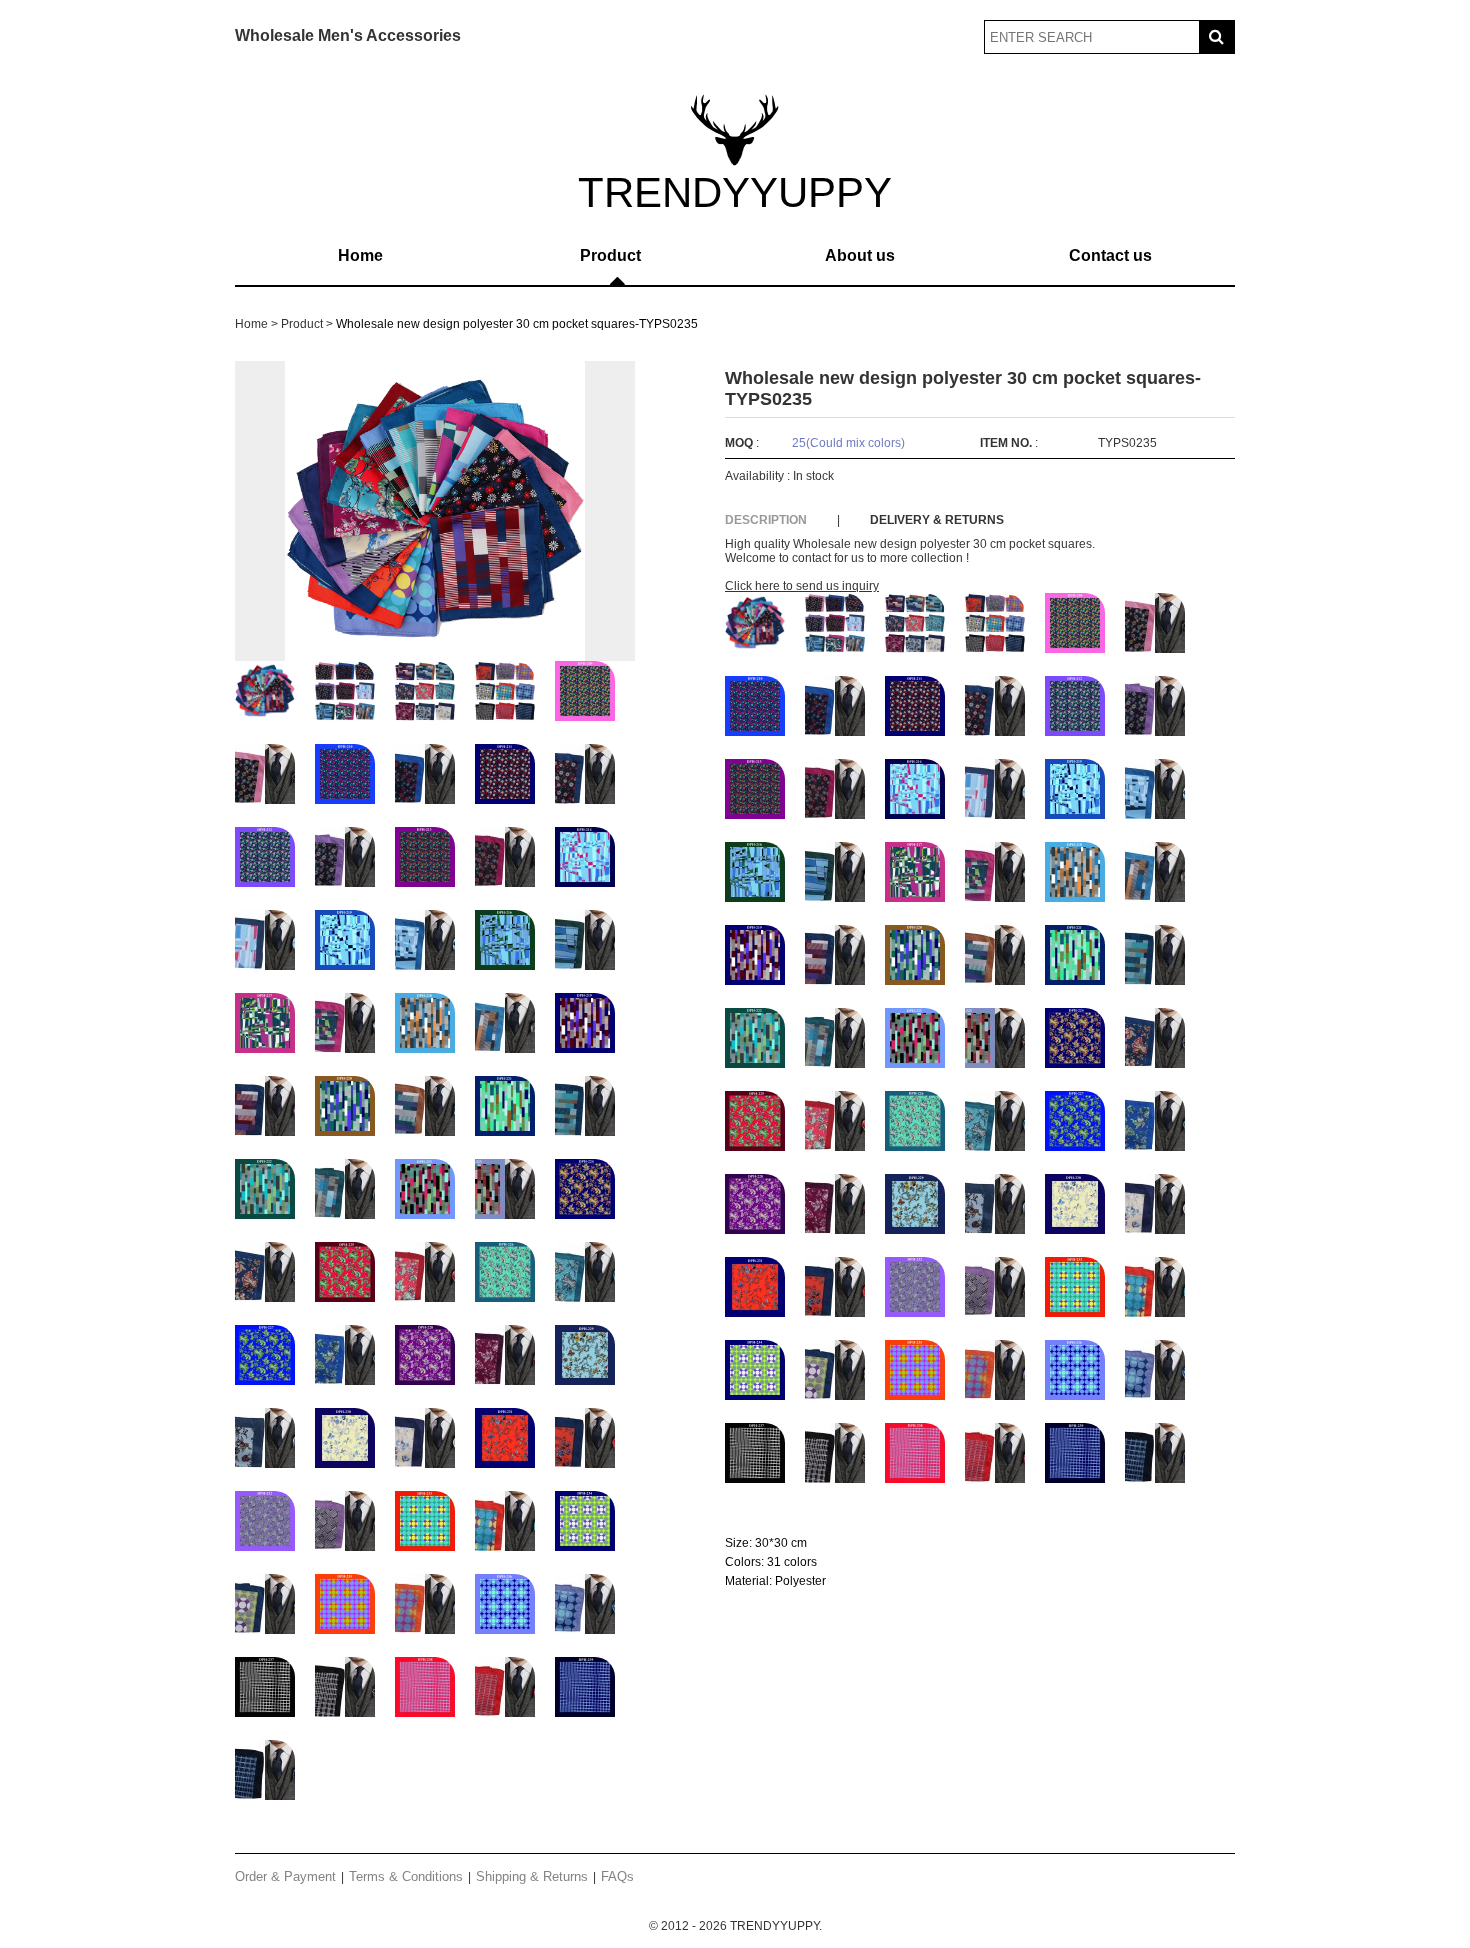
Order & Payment (285, 1876)
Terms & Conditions (406, 1876)
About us (860, 255)
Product (610, 255)
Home (360, 255)
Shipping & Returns (532, 1876)
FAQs (617, 1876)
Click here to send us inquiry (802, 586)
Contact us (1110, 255)
